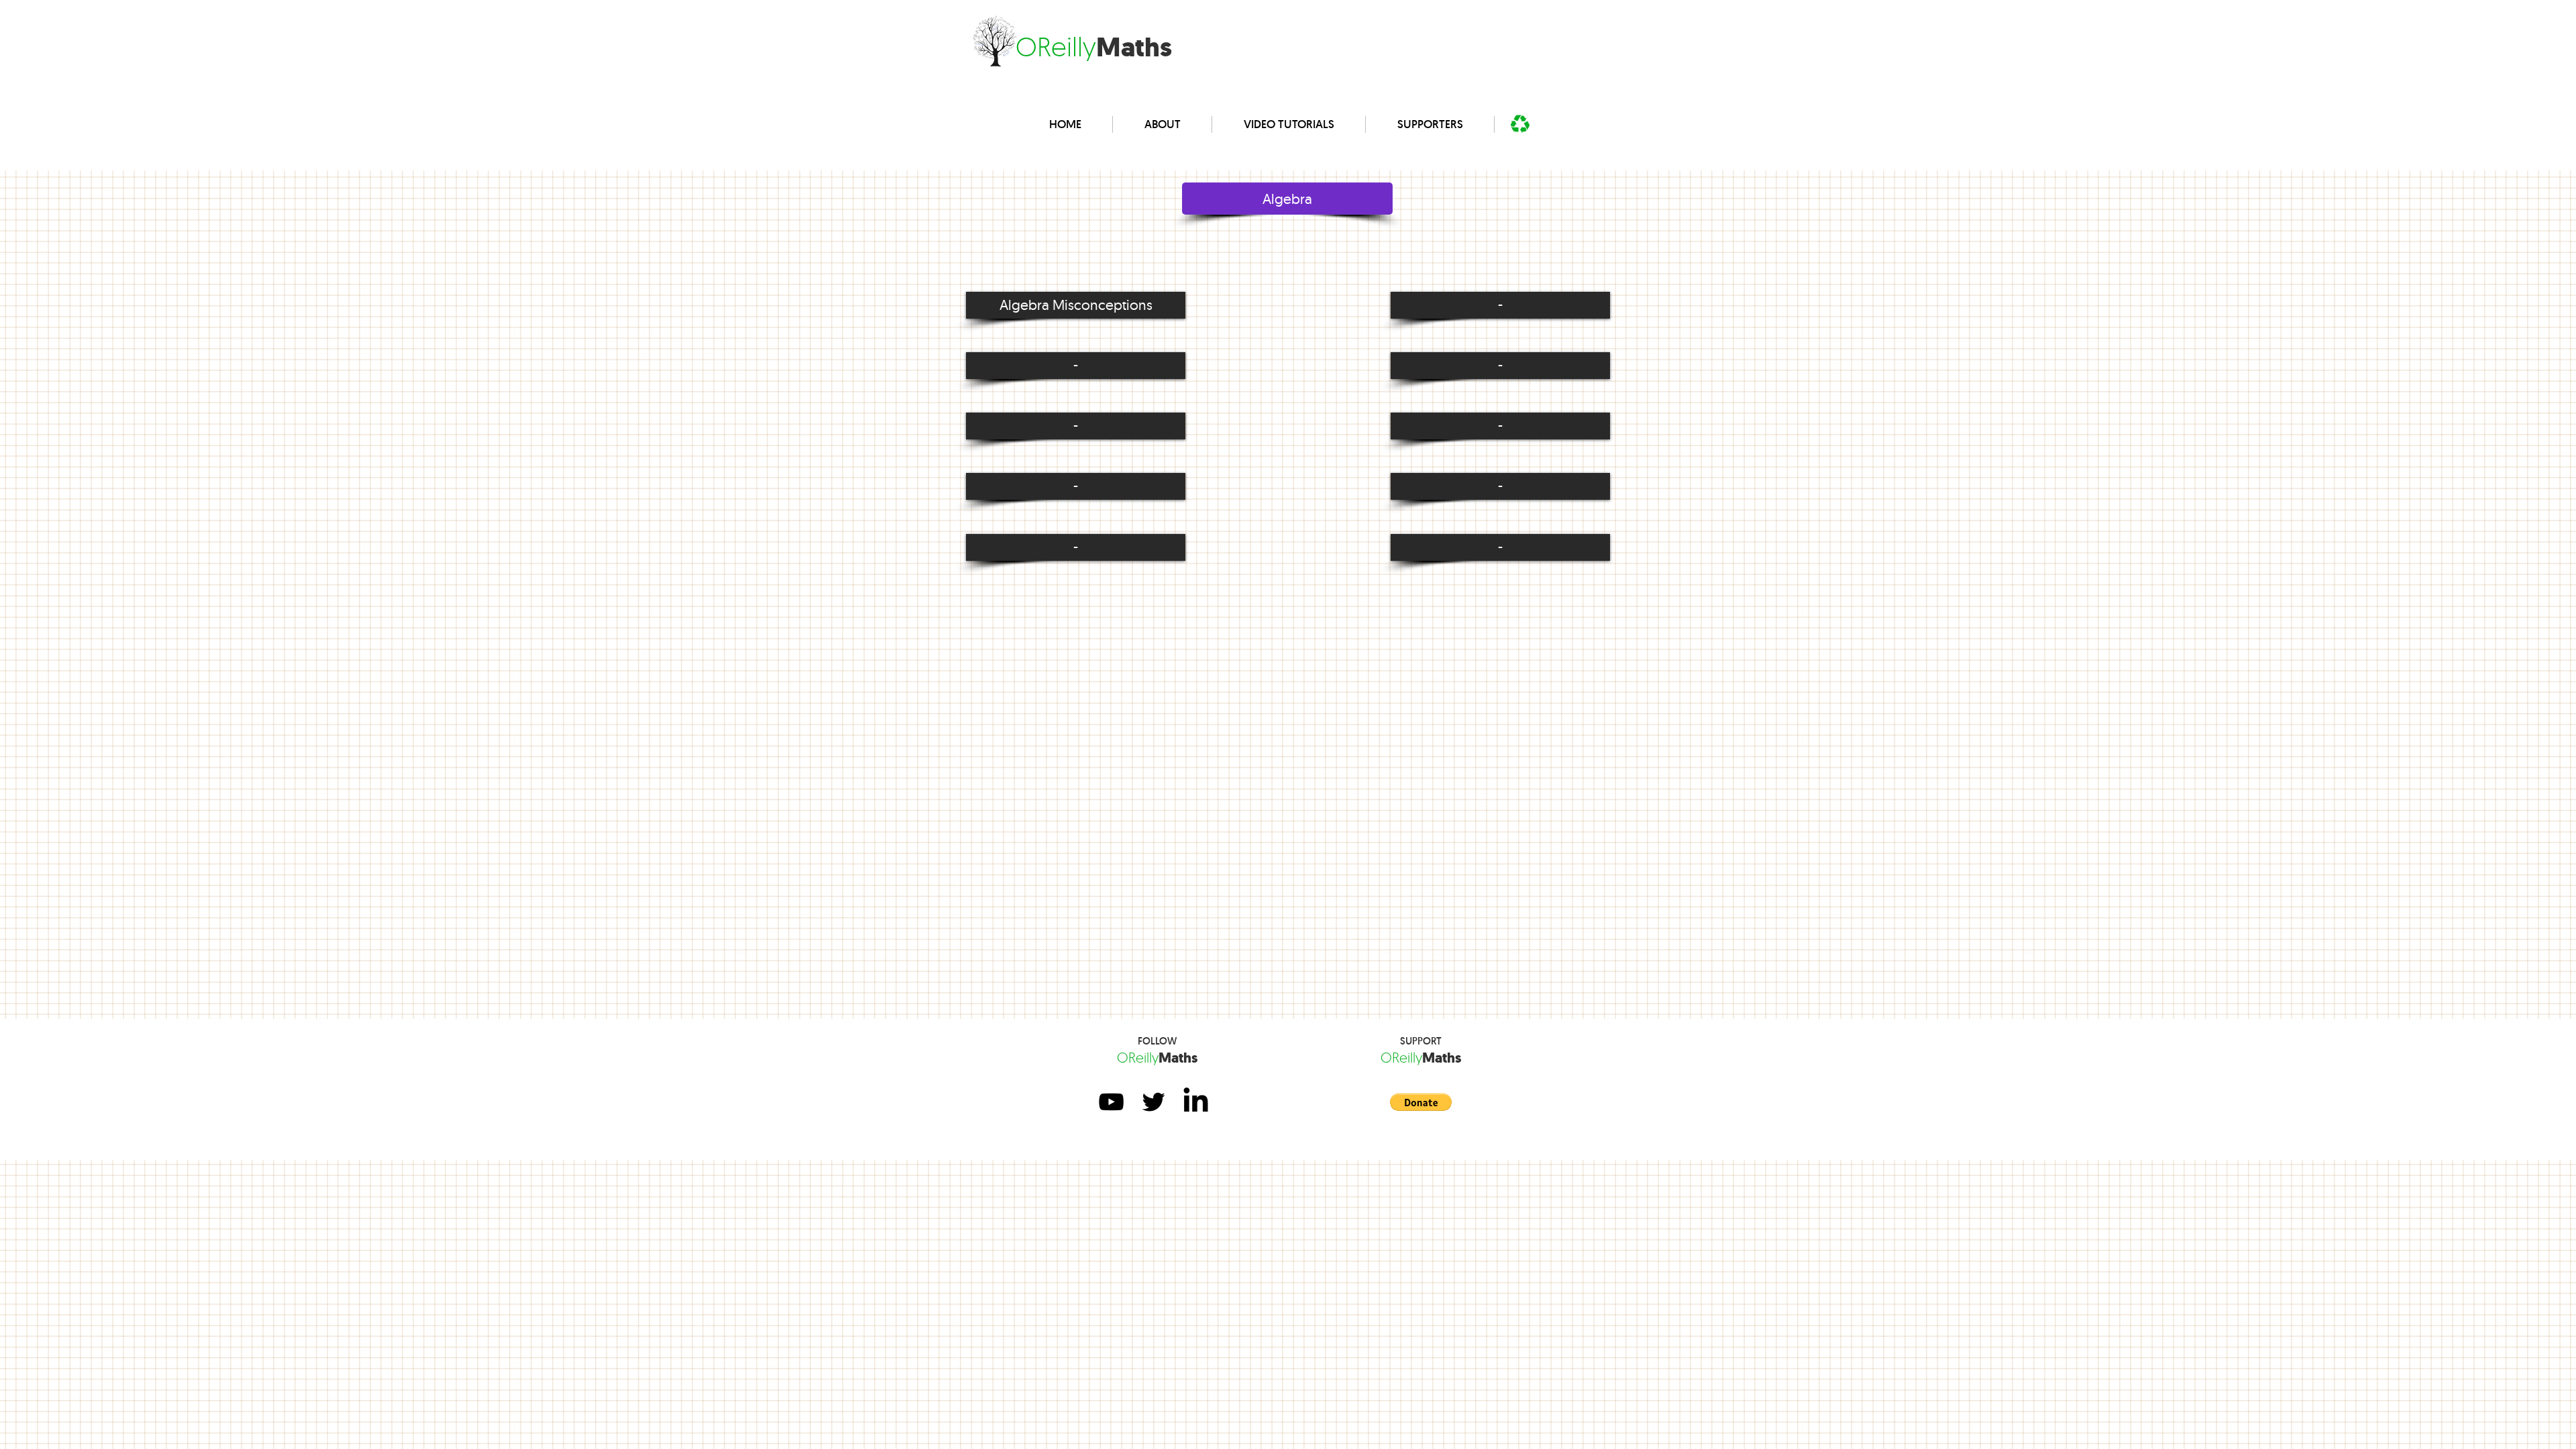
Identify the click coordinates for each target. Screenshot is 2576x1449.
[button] (1500, 305)
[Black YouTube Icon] (1111, 1102)
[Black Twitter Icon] (1153, 1102)
